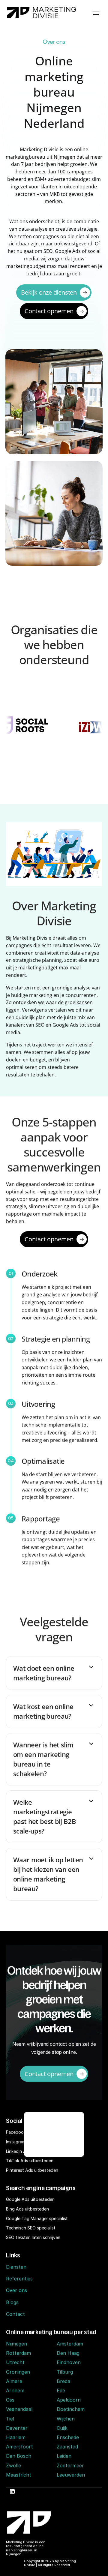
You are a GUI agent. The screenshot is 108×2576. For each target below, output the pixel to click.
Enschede (68, 2437)
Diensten (16, 2267)
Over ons (16, 2290)
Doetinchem (71, 2409)
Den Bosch (19, 2456)
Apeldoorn (69, 2400)
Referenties (19, 2279)
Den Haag (68, 2353)
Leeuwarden (71, 2475)
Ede (61, 2391)
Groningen (18, 2372)
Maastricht (19, 2475)
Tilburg (65, 2372)
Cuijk (62, 2428)
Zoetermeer (70, 2466)
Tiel (10, 2419)
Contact (15, 2314)
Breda (63, 2381)
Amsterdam (70, 2344)
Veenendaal (19, 2409)
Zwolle (13, 2466)
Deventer (17, 2428)
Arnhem (15, 2391)
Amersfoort (19, 2447)
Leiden (64, 2456)
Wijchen (66, 2419)
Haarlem (16, 2437)
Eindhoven (69, 2362)
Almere (14, 2381)
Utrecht (15, 2362)
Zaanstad (67, 2447)
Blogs (12, 2302)
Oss (10, 2400)
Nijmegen (16, 2344)
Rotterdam (18, 2353)
